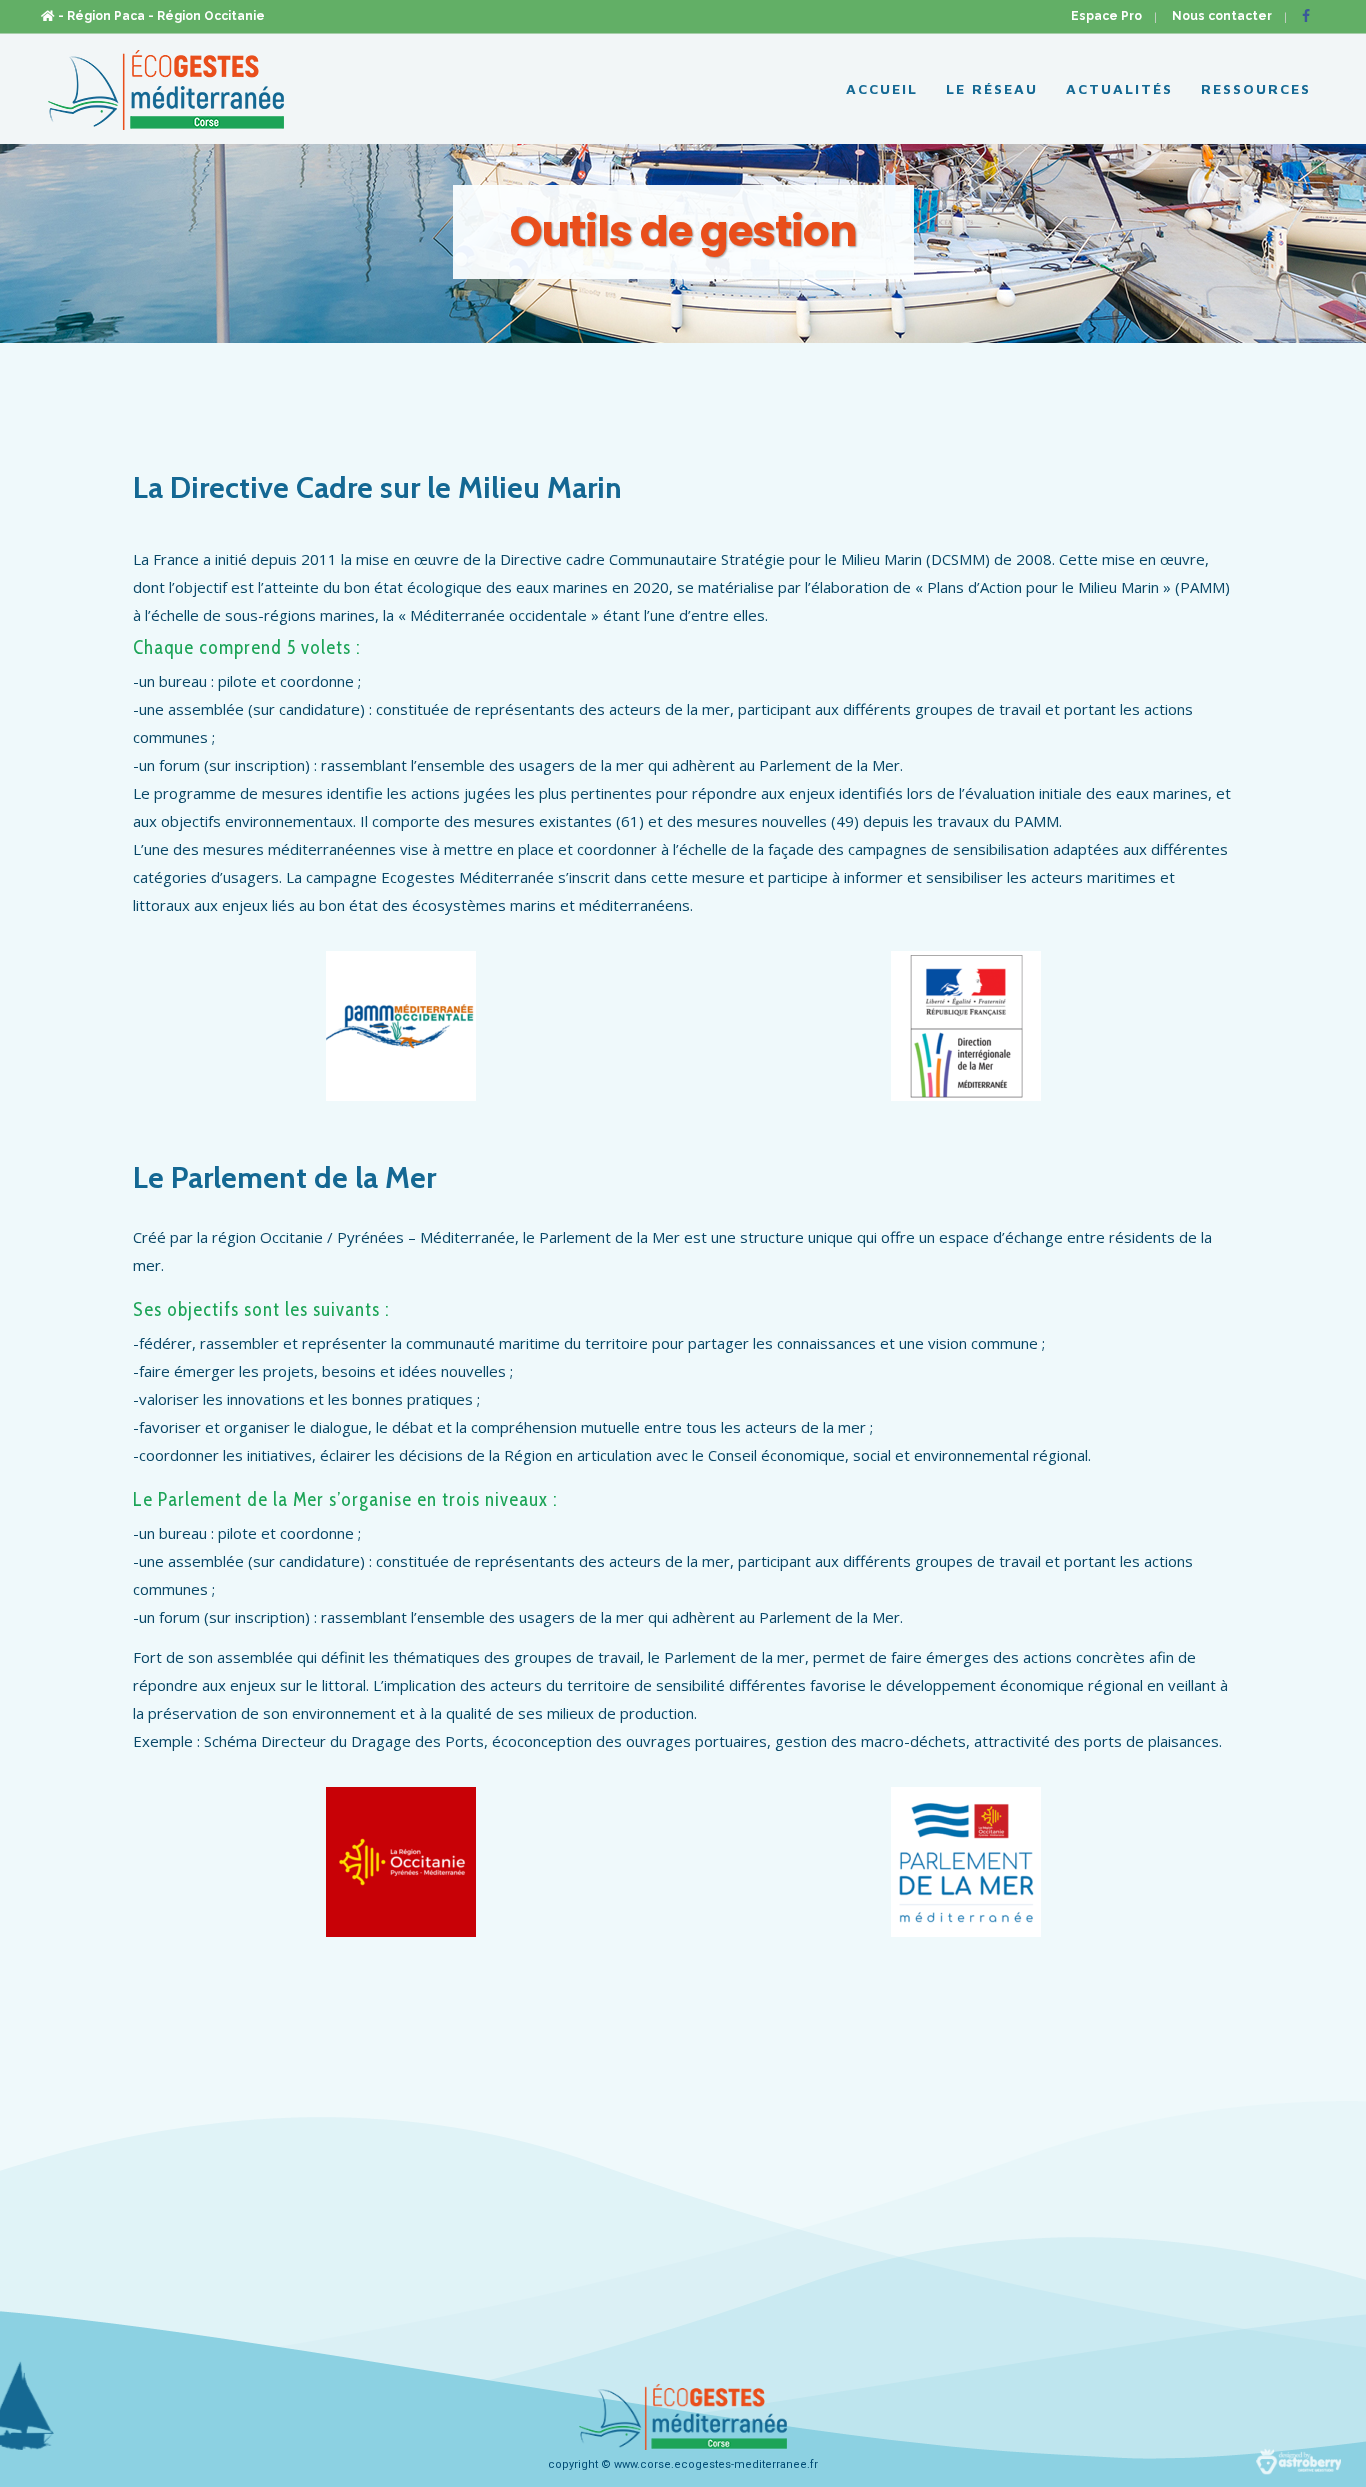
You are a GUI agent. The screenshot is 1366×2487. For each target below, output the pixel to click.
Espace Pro (1106, 16)
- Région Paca (101, 16)
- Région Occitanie (206, 16)
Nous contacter (1222, 16)
